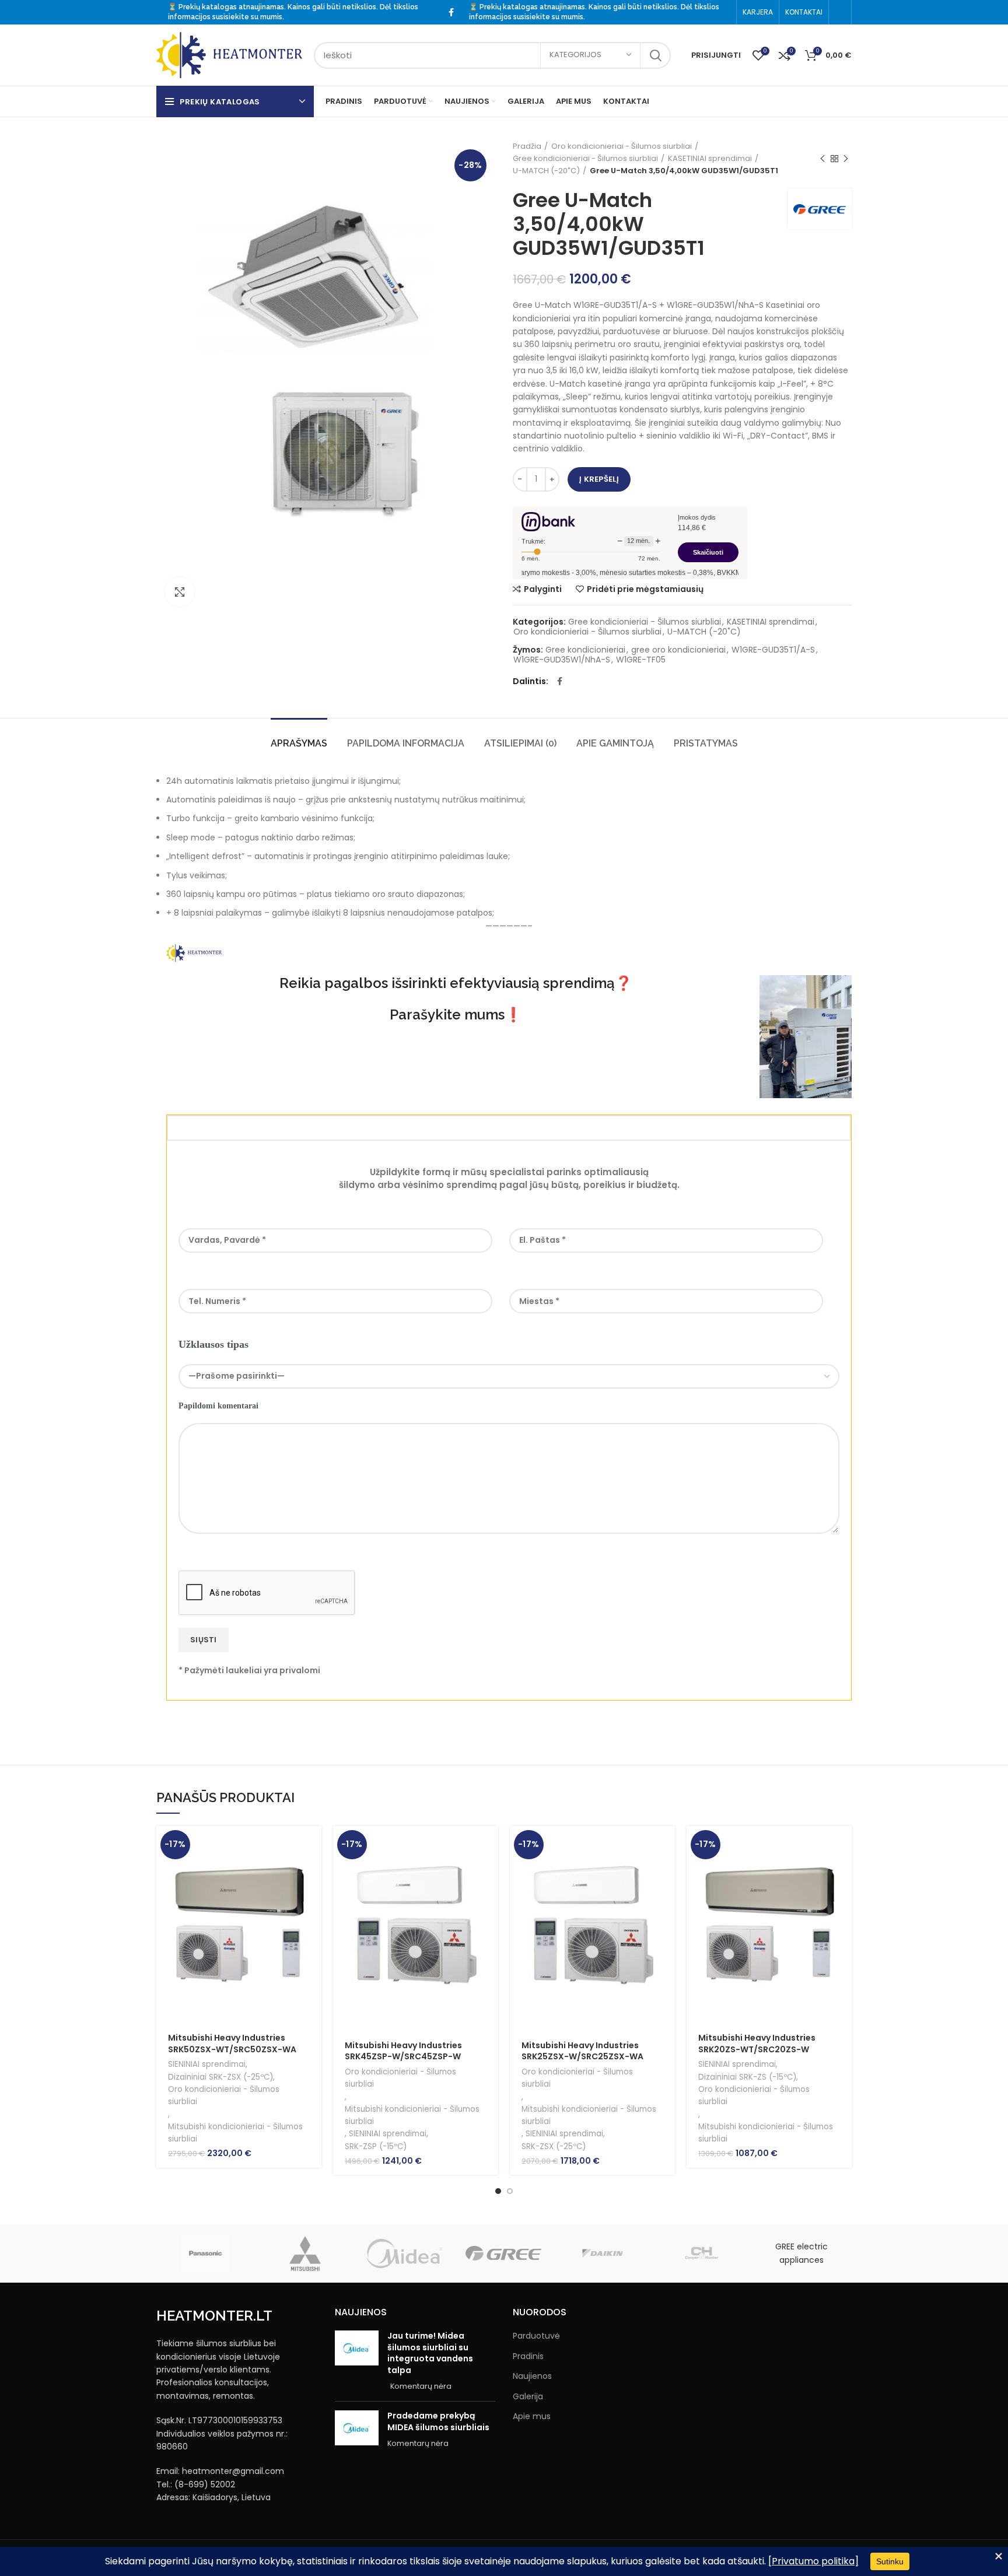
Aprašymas (299, 743)
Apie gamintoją (615, 743)
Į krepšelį (599, 479)
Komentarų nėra (421, 2386)
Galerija (528, 2397)
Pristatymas (706, 743)
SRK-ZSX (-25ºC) (554, 2146)
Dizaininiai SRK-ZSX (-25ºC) (220, 2077)
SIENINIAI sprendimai (207, 2064)
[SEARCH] (655, 55)
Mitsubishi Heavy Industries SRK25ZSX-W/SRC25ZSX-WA (582, 2051)
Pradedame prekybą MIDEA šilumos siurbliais (438, 2421)
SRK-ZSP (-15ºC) (376, 2146)
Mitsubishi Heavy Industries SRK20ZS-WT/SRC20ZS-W (757, 2044)
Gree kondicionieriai (585, 650)
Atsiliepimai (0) (520, 743)
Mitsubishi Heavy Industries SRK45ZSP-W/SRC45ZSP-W (403, 2051)
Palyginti (543, 589)
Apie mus (532, 2416)
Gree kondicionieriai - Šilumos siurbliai (585, 158)
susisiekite (231, 17)
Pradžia (527, 146)
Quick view (313, 1871)
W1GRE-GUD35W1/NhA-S (562, 660)
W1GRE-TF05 (641, 660)
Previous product (822, 159)
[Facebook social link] (451, 12)
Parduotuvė (536, 2336)
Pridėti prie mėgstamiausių (645, 589)
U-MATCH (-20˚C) (546, 171)
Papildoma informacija (406, 743)
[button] (313, 1845)
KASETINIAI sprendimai (710, 158)
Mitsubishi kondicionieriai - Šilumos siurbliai (235, 2133)
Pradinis (528, 2356)
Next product (846, 159)
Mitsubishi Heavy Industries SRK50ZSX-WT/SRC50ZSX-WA (232, 2044)
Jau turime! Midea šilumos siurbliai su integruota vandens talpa (430, 2353)
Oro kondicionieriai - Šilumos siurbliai (622, 146)
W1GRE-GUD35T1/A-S (773, 650)
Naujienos (532, 2376)
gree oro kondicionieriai (678, 650)
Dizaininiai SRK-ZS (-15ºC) (747, 2077)
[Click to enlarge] (180, 592)
